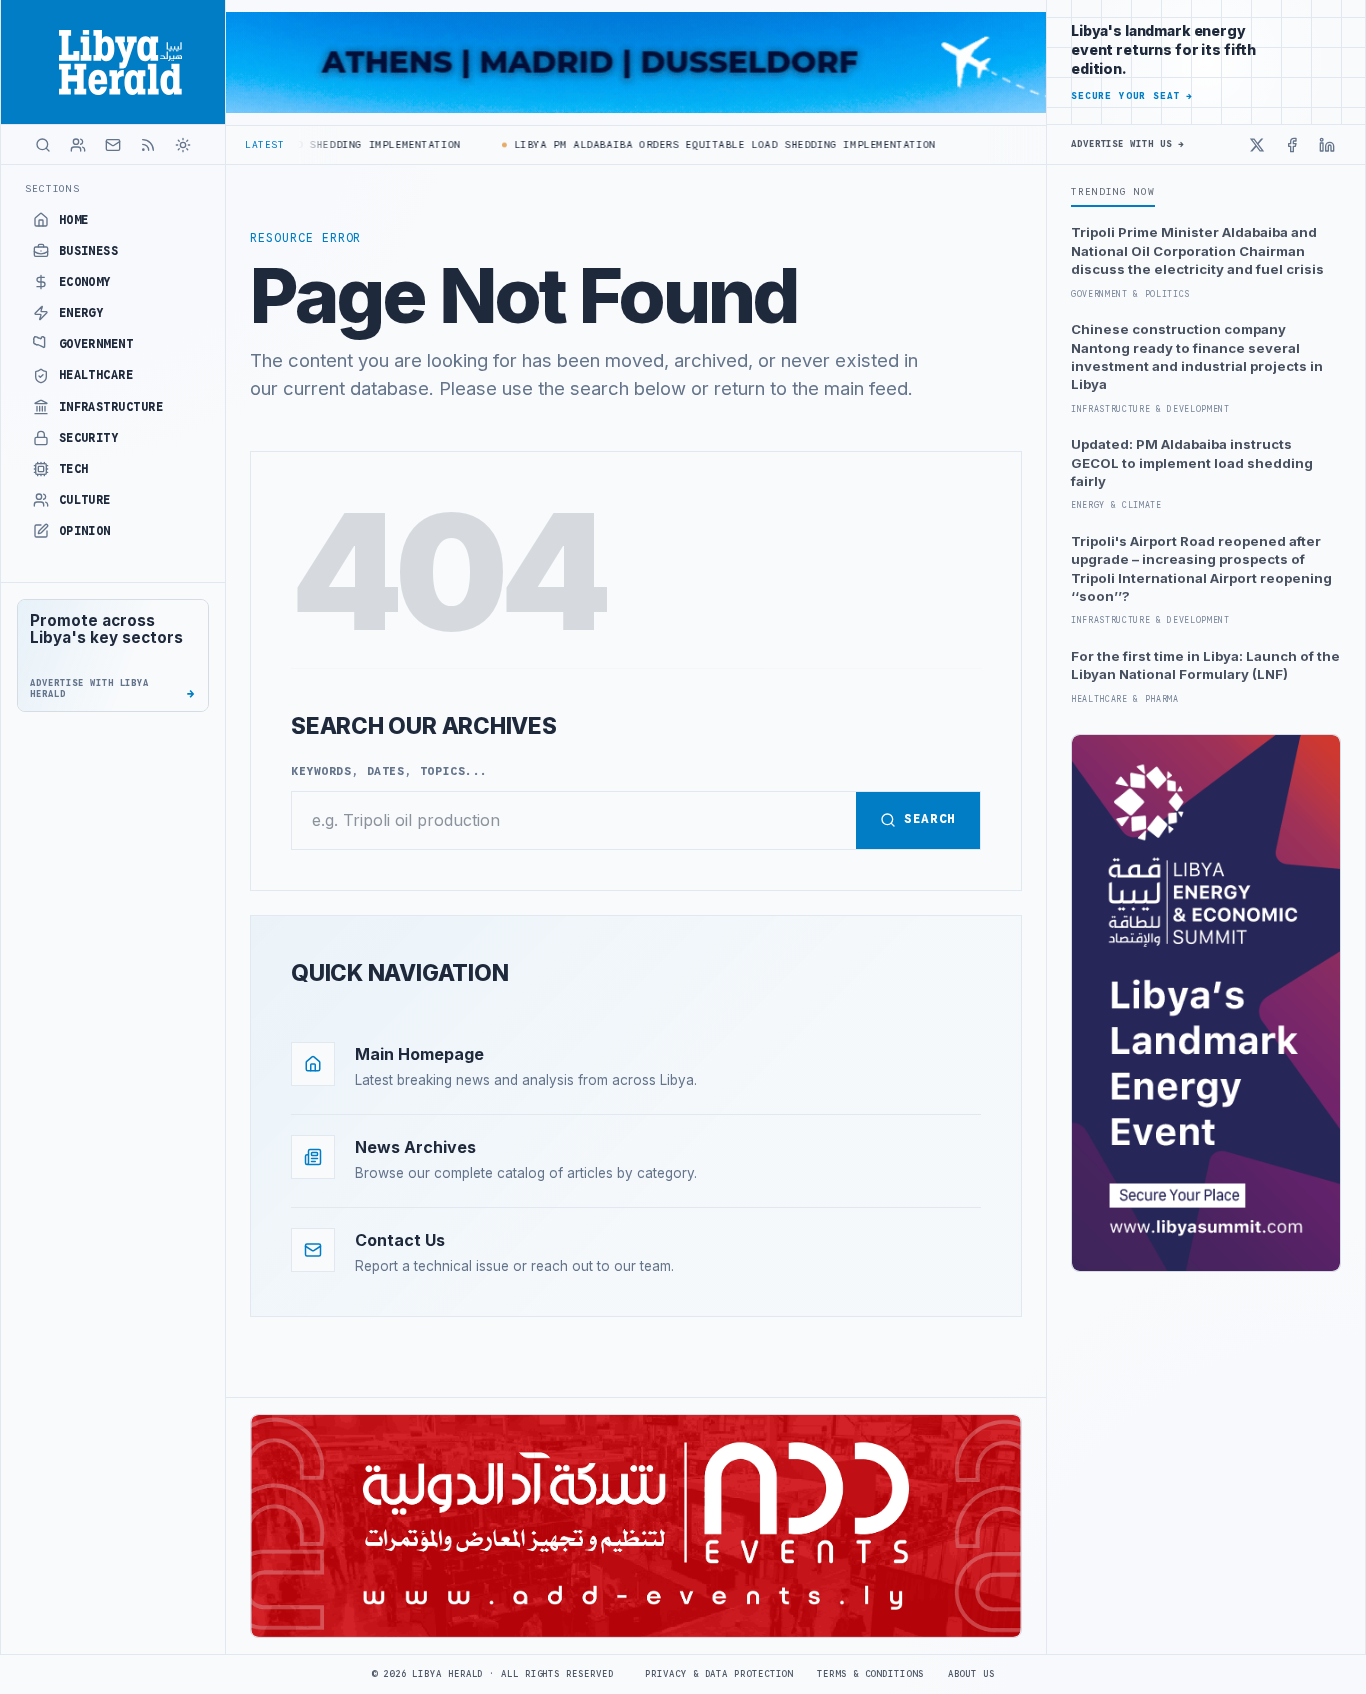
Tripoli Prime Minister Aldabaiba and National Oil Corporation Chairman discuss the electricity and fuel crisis (1197, 250)
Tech (74, 469)
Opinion (85, 531)
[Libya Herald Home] (113, 62)
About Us (971, 1674)
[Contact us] (113, 145)
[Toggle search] (43, 145)
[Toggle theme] (183, 145)
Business (89, 251)
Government (96, 344)
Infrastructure (111, 407)
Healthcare (96, 375)
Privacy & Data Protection (719, 1674)
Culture (85, 500)
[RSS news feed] (148, 145)
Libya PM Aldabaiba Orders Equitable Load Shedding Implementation (697, 144)
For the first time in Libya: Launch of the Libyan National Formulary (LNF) (1205, 665)
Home (74, 220)
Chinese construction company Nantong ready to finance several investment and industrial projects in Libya (1197, 356)
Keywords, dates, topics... (389, 771)
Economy (85, 282)
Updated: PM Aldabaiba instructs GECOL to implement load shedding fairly (1192, 462)
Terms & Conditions (870, 1674)
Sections (52, 188)
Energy (81, 313)
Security (89, 438)
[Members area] (78, 145)
